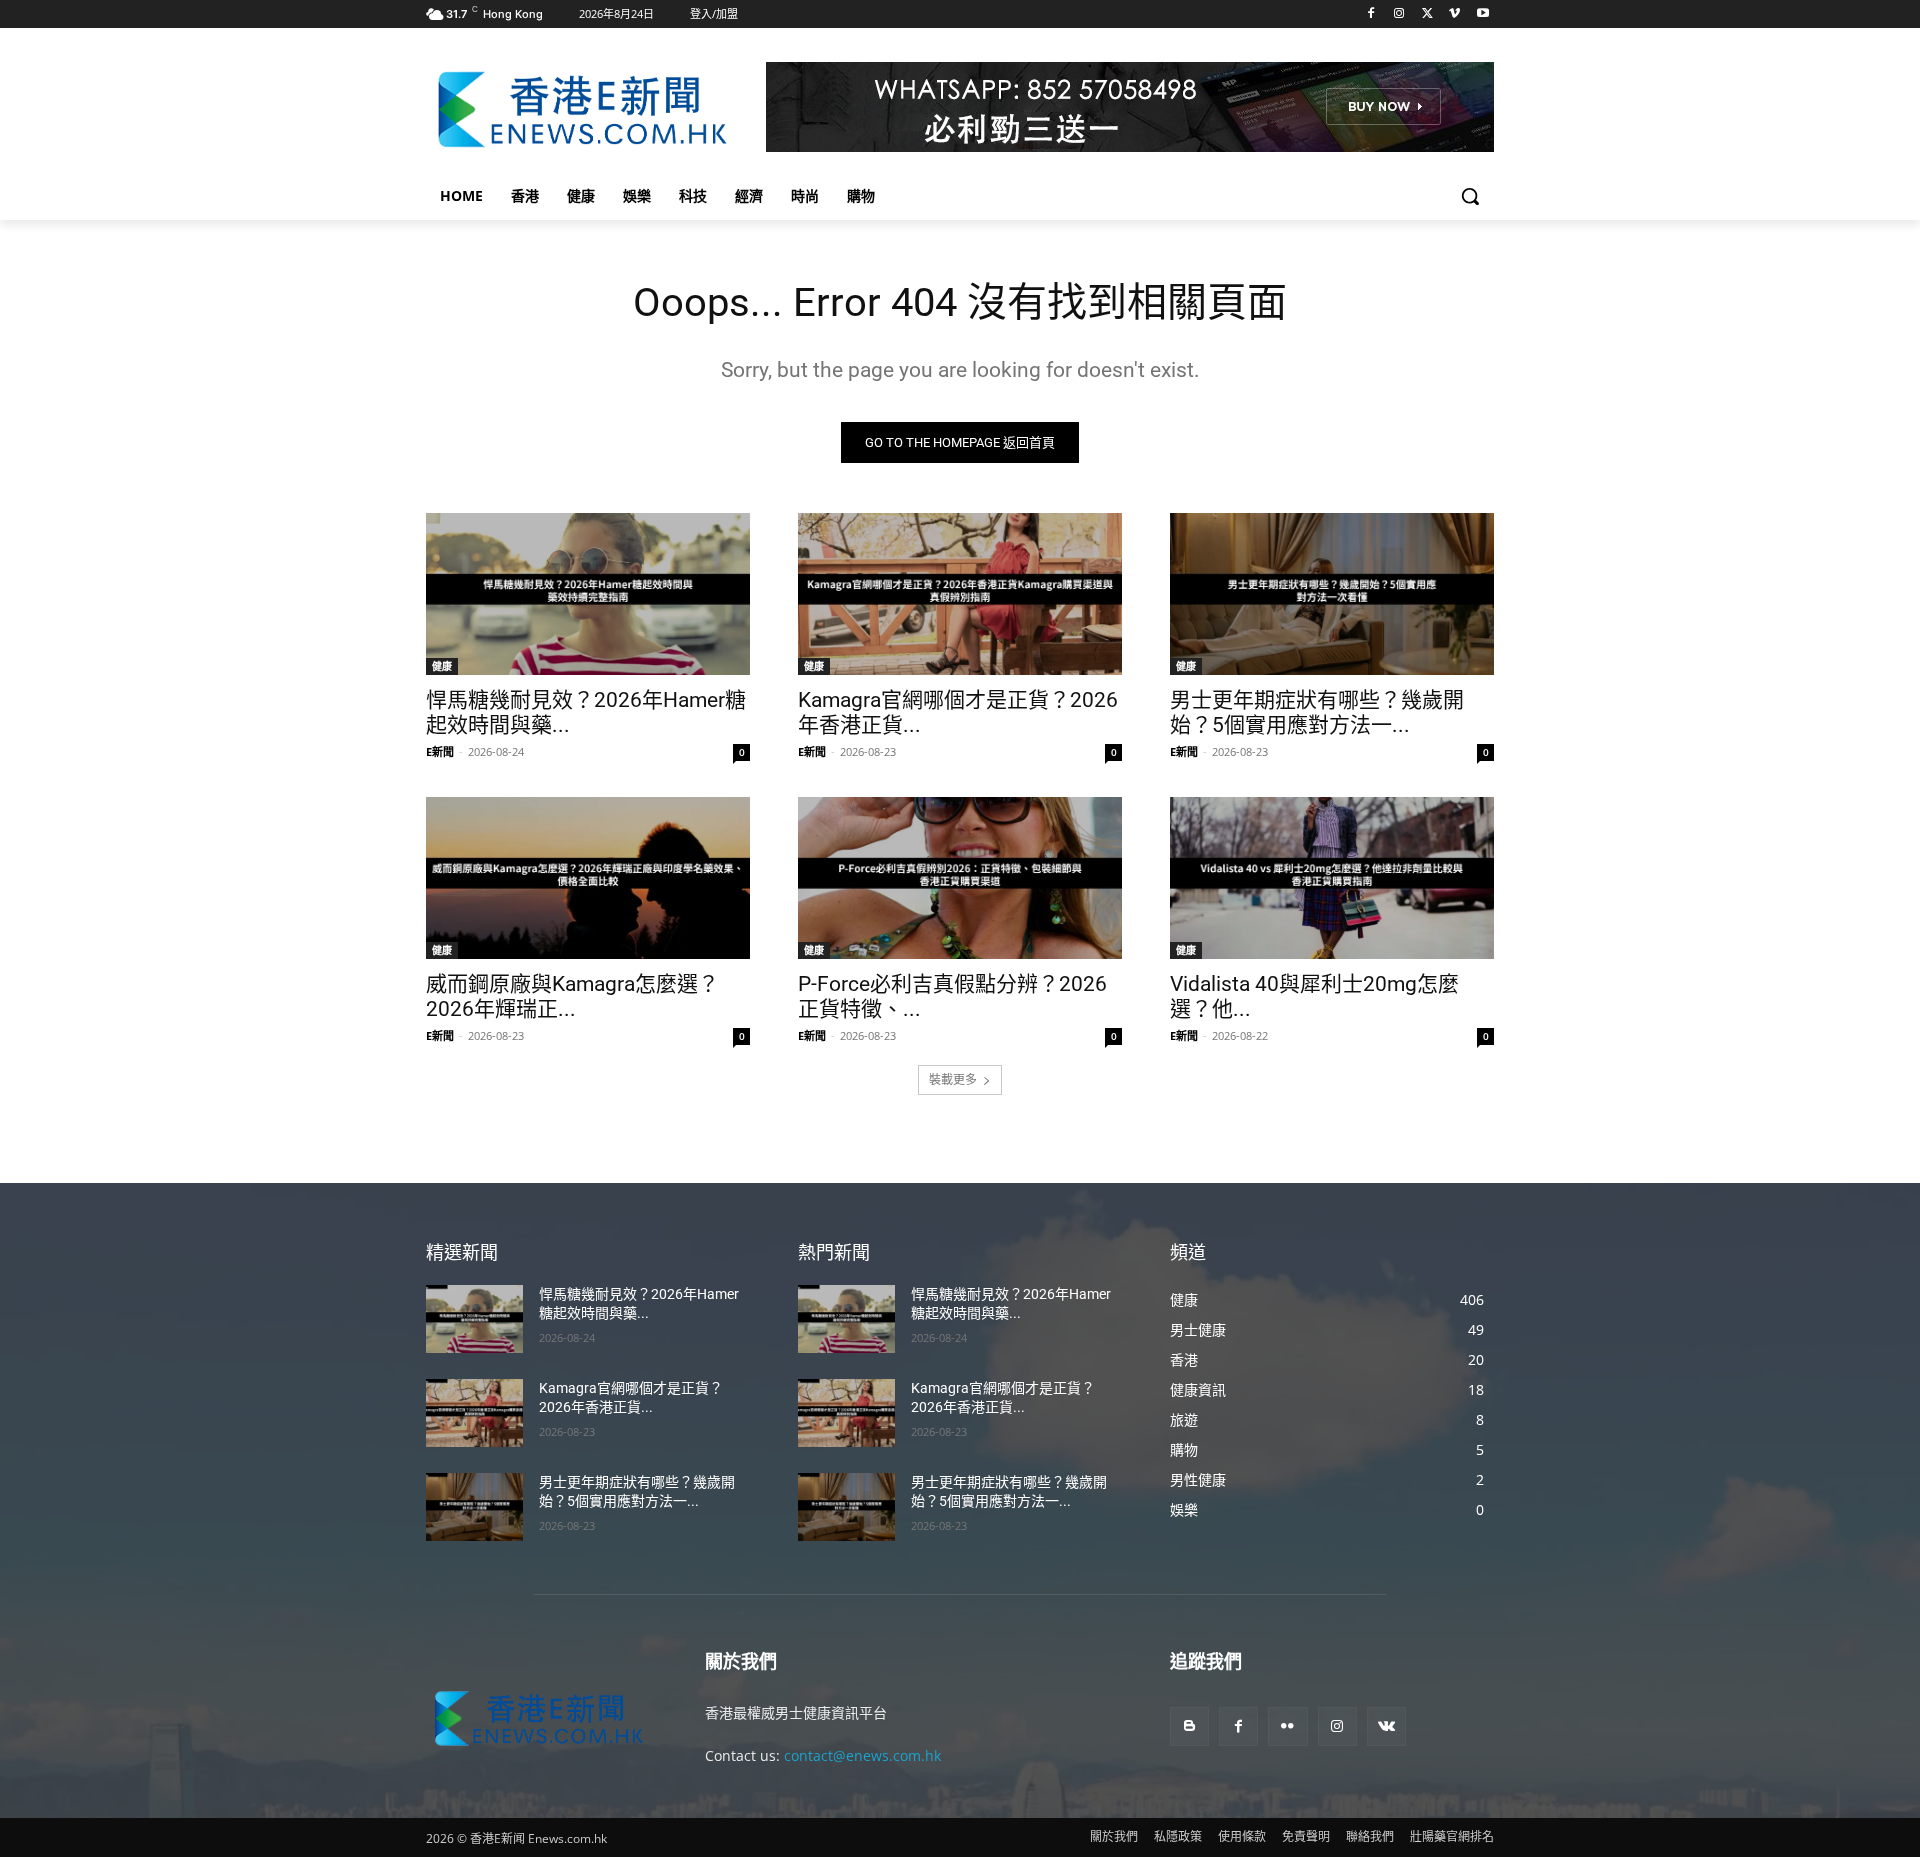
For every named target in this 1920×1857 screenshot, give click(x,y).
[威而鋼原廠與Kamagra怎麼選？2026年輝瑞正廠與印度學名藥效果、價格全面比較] (588, 878)
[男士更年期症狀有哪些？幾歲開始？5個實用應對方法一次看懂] (1332, 594)
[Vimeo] (1454, 14)
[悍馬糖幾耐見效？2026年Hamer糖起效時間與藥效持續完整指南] (588, 594)
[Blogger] (1189, 1726)
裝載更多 (953, 1079)
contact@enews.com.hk (862, 1755)
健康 (442, 666)
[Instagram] (1399, 14)
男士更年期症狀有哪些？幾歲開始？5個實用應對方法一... (1317, 712)
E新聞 (440, 751)
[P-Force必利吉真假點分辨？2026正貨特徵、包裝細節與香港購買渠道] (960, 878)
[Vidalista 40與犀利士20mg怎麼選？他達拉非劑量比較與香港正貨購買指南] (1332, 878)
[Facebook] (1371, 14)
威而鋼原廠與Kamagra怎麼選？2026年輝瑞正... (572, 996)
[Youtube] (1482, 14)
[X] (1427, 14)
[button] (1470, 196)
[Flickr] (1287, 1726)
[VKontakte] (1386, 1726)
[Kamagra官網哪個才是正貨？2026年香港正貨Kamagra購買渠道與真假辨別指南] (960, 594)
